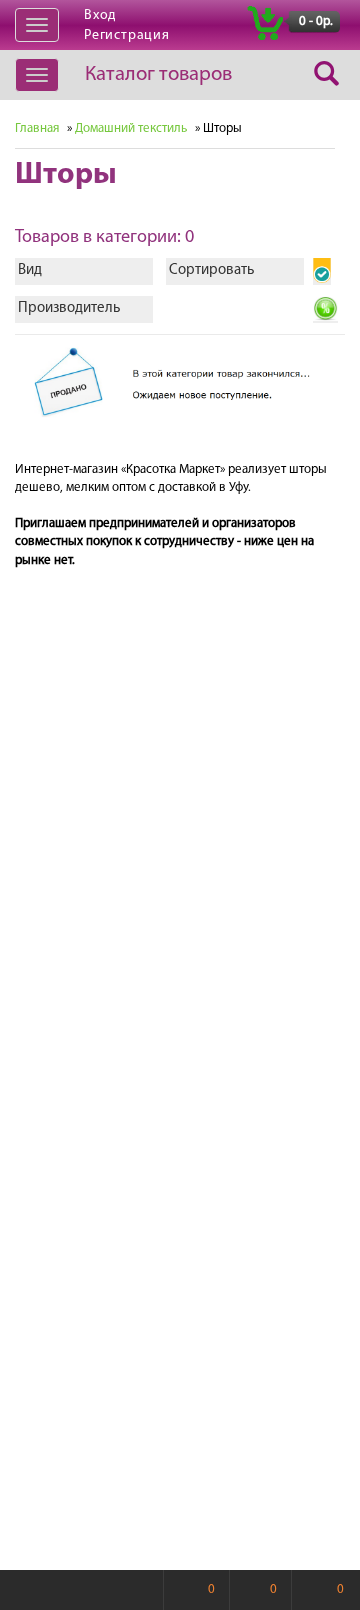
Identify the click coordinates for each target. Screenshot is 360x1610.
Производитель (69, 308)
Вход (100, 15)
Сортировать (211, 270)
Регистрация (127, 35)
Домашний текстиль (131, 128)
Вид (30, 270)
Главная (37, 128)
